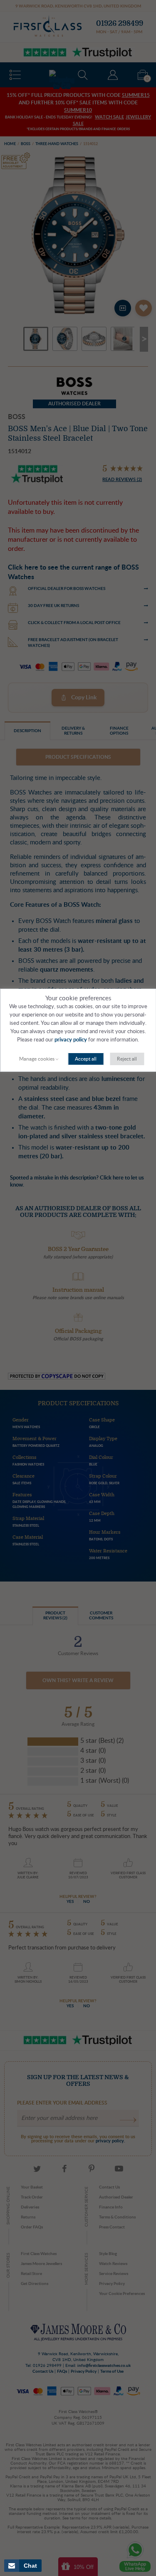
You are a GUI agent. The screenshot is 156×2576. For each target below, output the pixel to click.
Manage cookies (37, 1059)
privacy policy (71, 1040)
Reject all (127, 1059)
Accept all (86, 1059)
